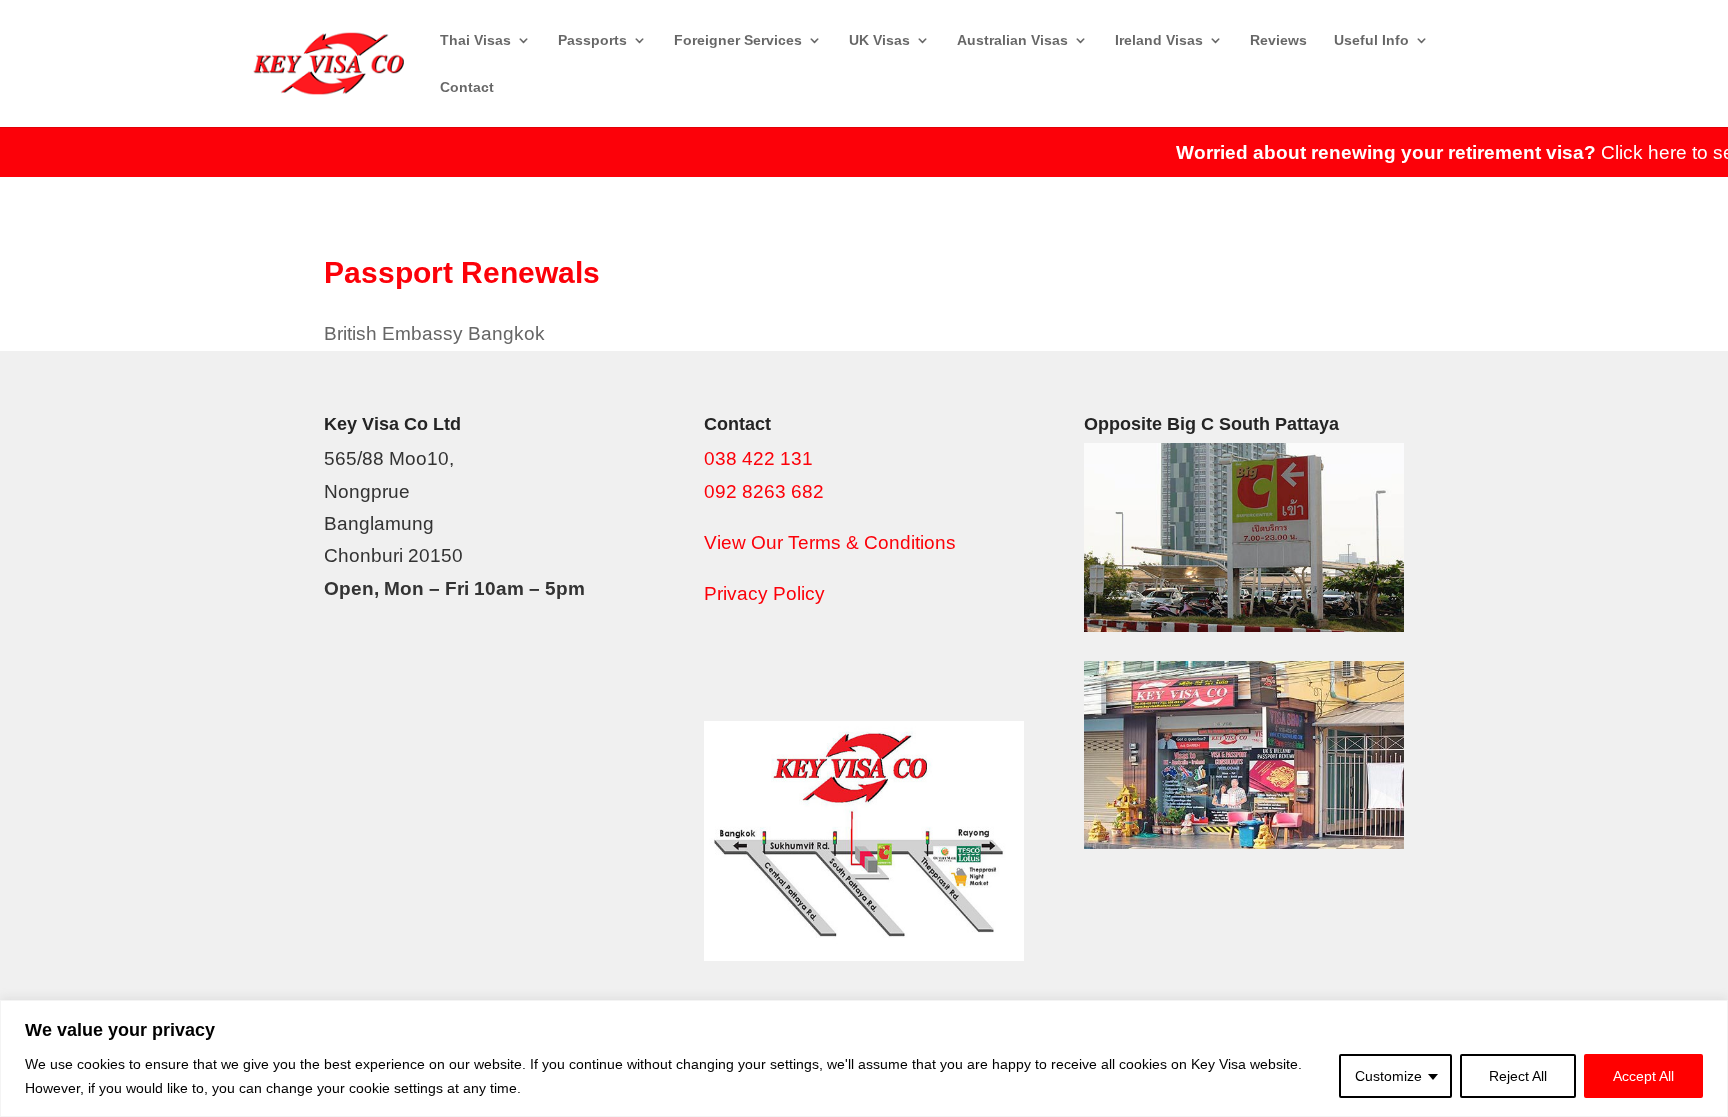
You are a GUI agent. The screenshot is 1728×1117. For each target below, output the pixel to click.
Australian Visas (1012, 40)
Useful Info (1371, 40)
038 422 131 (758, 458)
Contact (467, 87)
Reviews (1278, 40)
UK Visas (879, 40)
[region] (864, 1058)
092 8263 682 (764, 491)
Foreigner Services (738, 40)
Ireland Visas (1159, 40)
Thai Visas (475, 40)
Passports (592, 40)
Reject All (1518, 1076)
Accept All (1643, 1076)
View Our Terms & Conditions (830, 542)
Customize (1388, 1076)
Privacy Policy (764, 593)
